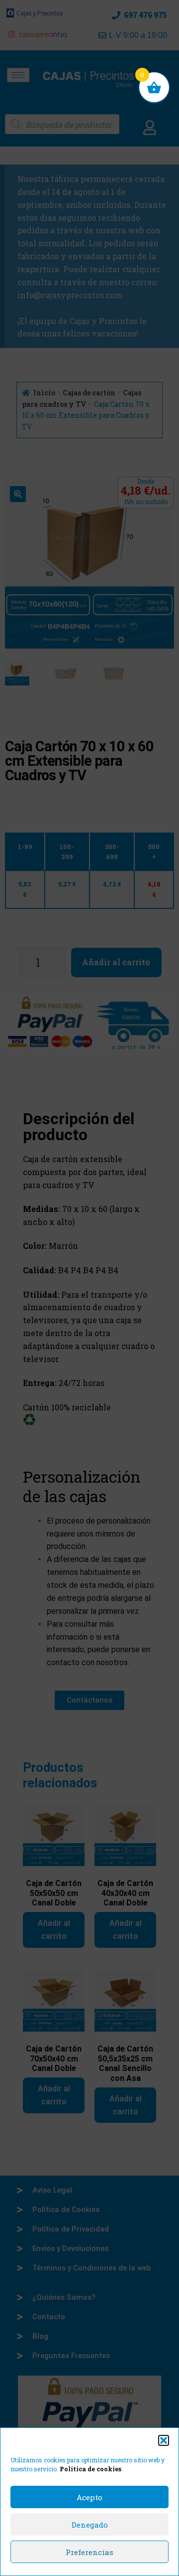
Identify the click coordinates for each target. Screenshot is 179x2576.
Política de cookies (90, 2469)
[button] (164, 2440)
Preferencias (89, 2552)
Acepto (89, 2497)
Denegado (90, 2525)
